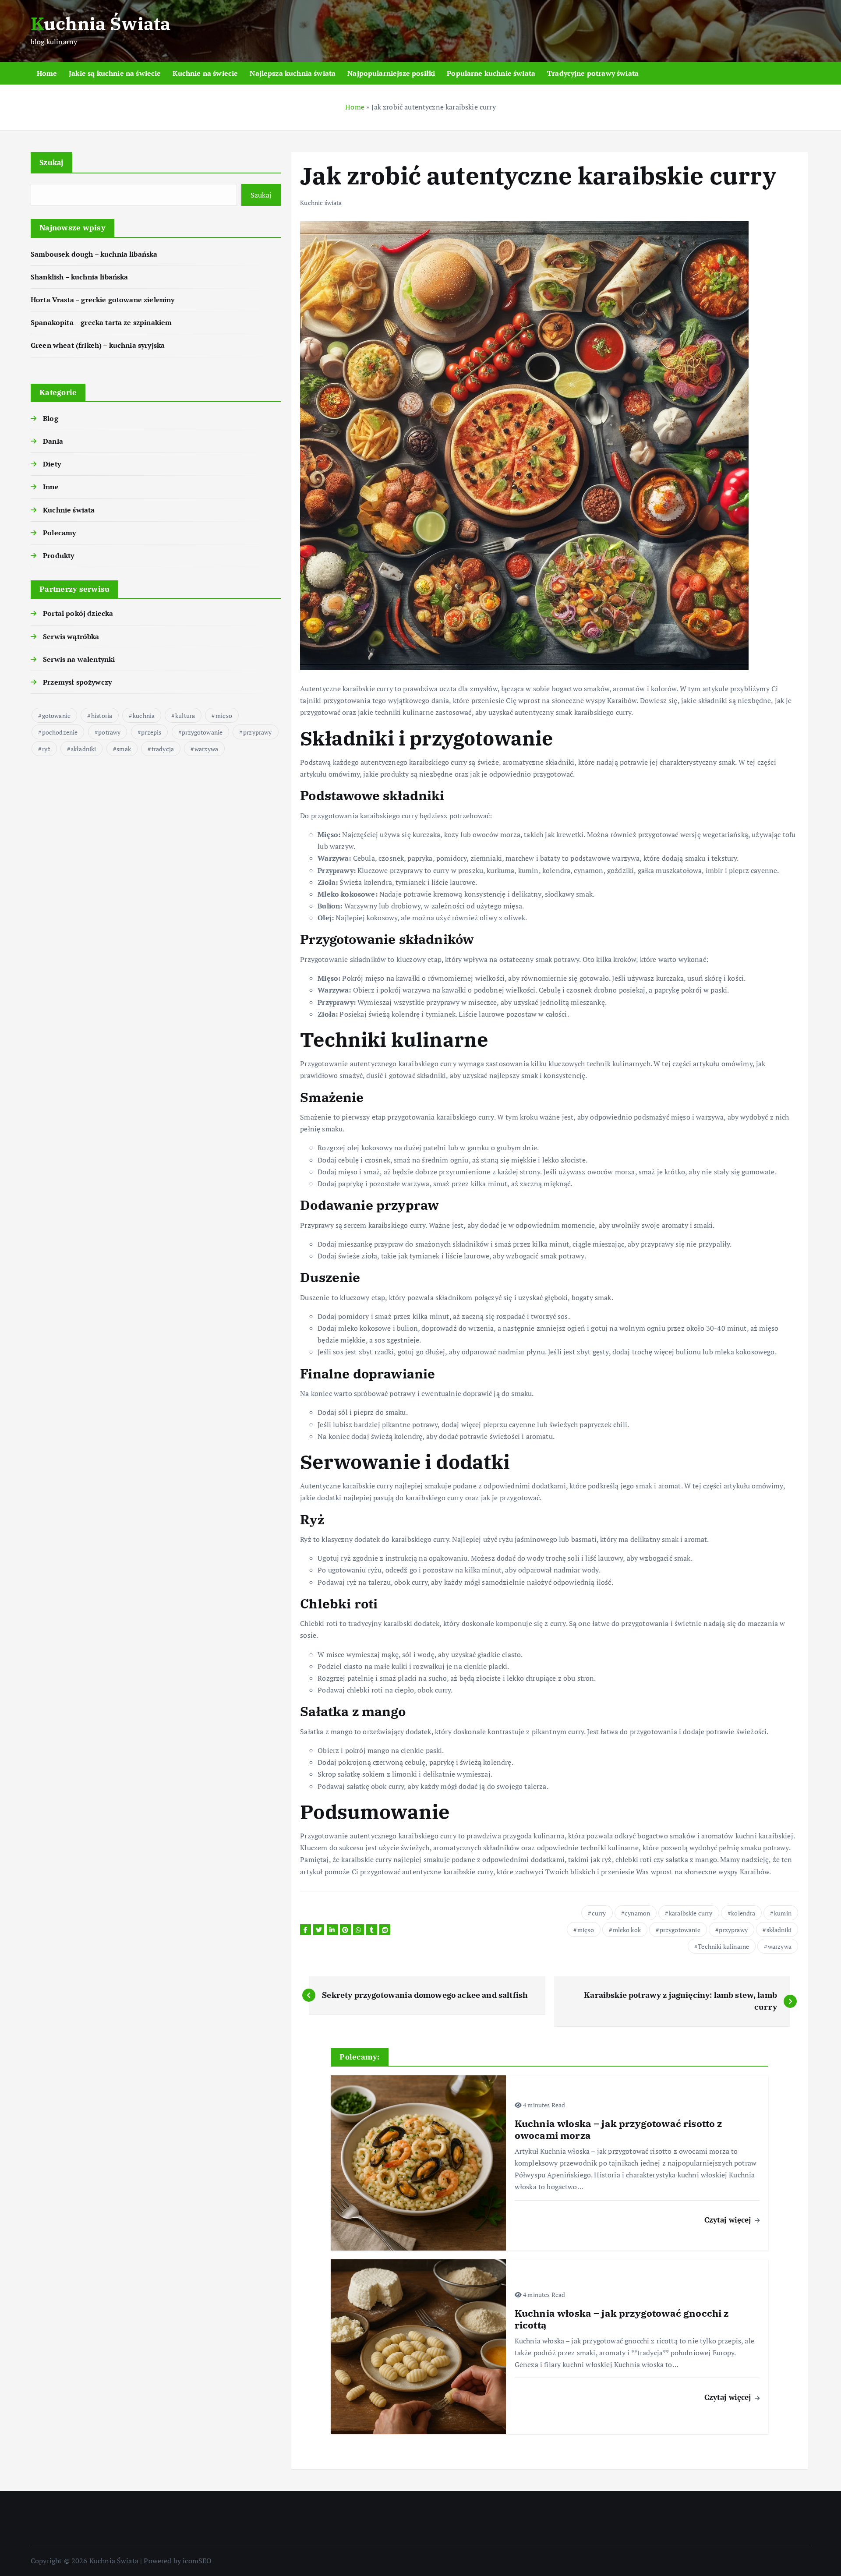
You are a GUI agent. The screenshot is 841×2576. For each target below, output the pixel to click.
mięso (224, 716)
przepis (151, 732)
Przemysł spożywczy (77, 682)
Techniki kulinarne (723, 1946)
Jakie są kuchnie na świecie (115, 73)
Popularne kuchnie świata (491, 73)
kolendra (743, 1913)
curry (599, 1913)
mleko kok (627, 1930)
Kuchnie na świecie (205, 73)
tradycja (163, 749)
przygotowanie (202, 732)
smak (124, 749)
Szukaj (51, 162)
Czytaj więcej (729, 2220)
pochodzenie (60, 732)
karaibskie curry (691, 1913)
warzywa (206, 749)
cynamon (637, 1913)
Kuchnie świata (69, 510)
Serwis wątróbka (71, 636)
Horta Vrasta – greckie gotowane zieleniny (103, 300)
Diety (52, 464)
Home (47, 73)
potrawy (109, 732)
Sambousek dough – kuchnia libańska (94, 254)
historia (102, 716)
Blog (51, 418)
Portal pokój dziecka (78, 613)
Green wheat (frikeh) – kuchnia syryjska (98, 345)
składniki (83, 749)
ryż (46, 749)
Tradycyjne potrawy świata (593, 73)
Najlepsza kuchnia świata (293, 73)
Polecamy (59, 533)
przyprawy (257, 732)
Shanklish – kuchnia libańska (79, 277)
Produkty (58, 555)
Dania (53, 441)
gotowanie (56, 716)
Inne (51, 487)
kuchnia (144, 716)
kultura (185, 716)
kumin (783, 1913)
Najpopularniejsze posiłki (391, 73)
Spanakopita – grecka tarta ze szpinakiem (101, 322)
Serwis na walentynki (79, 659)
